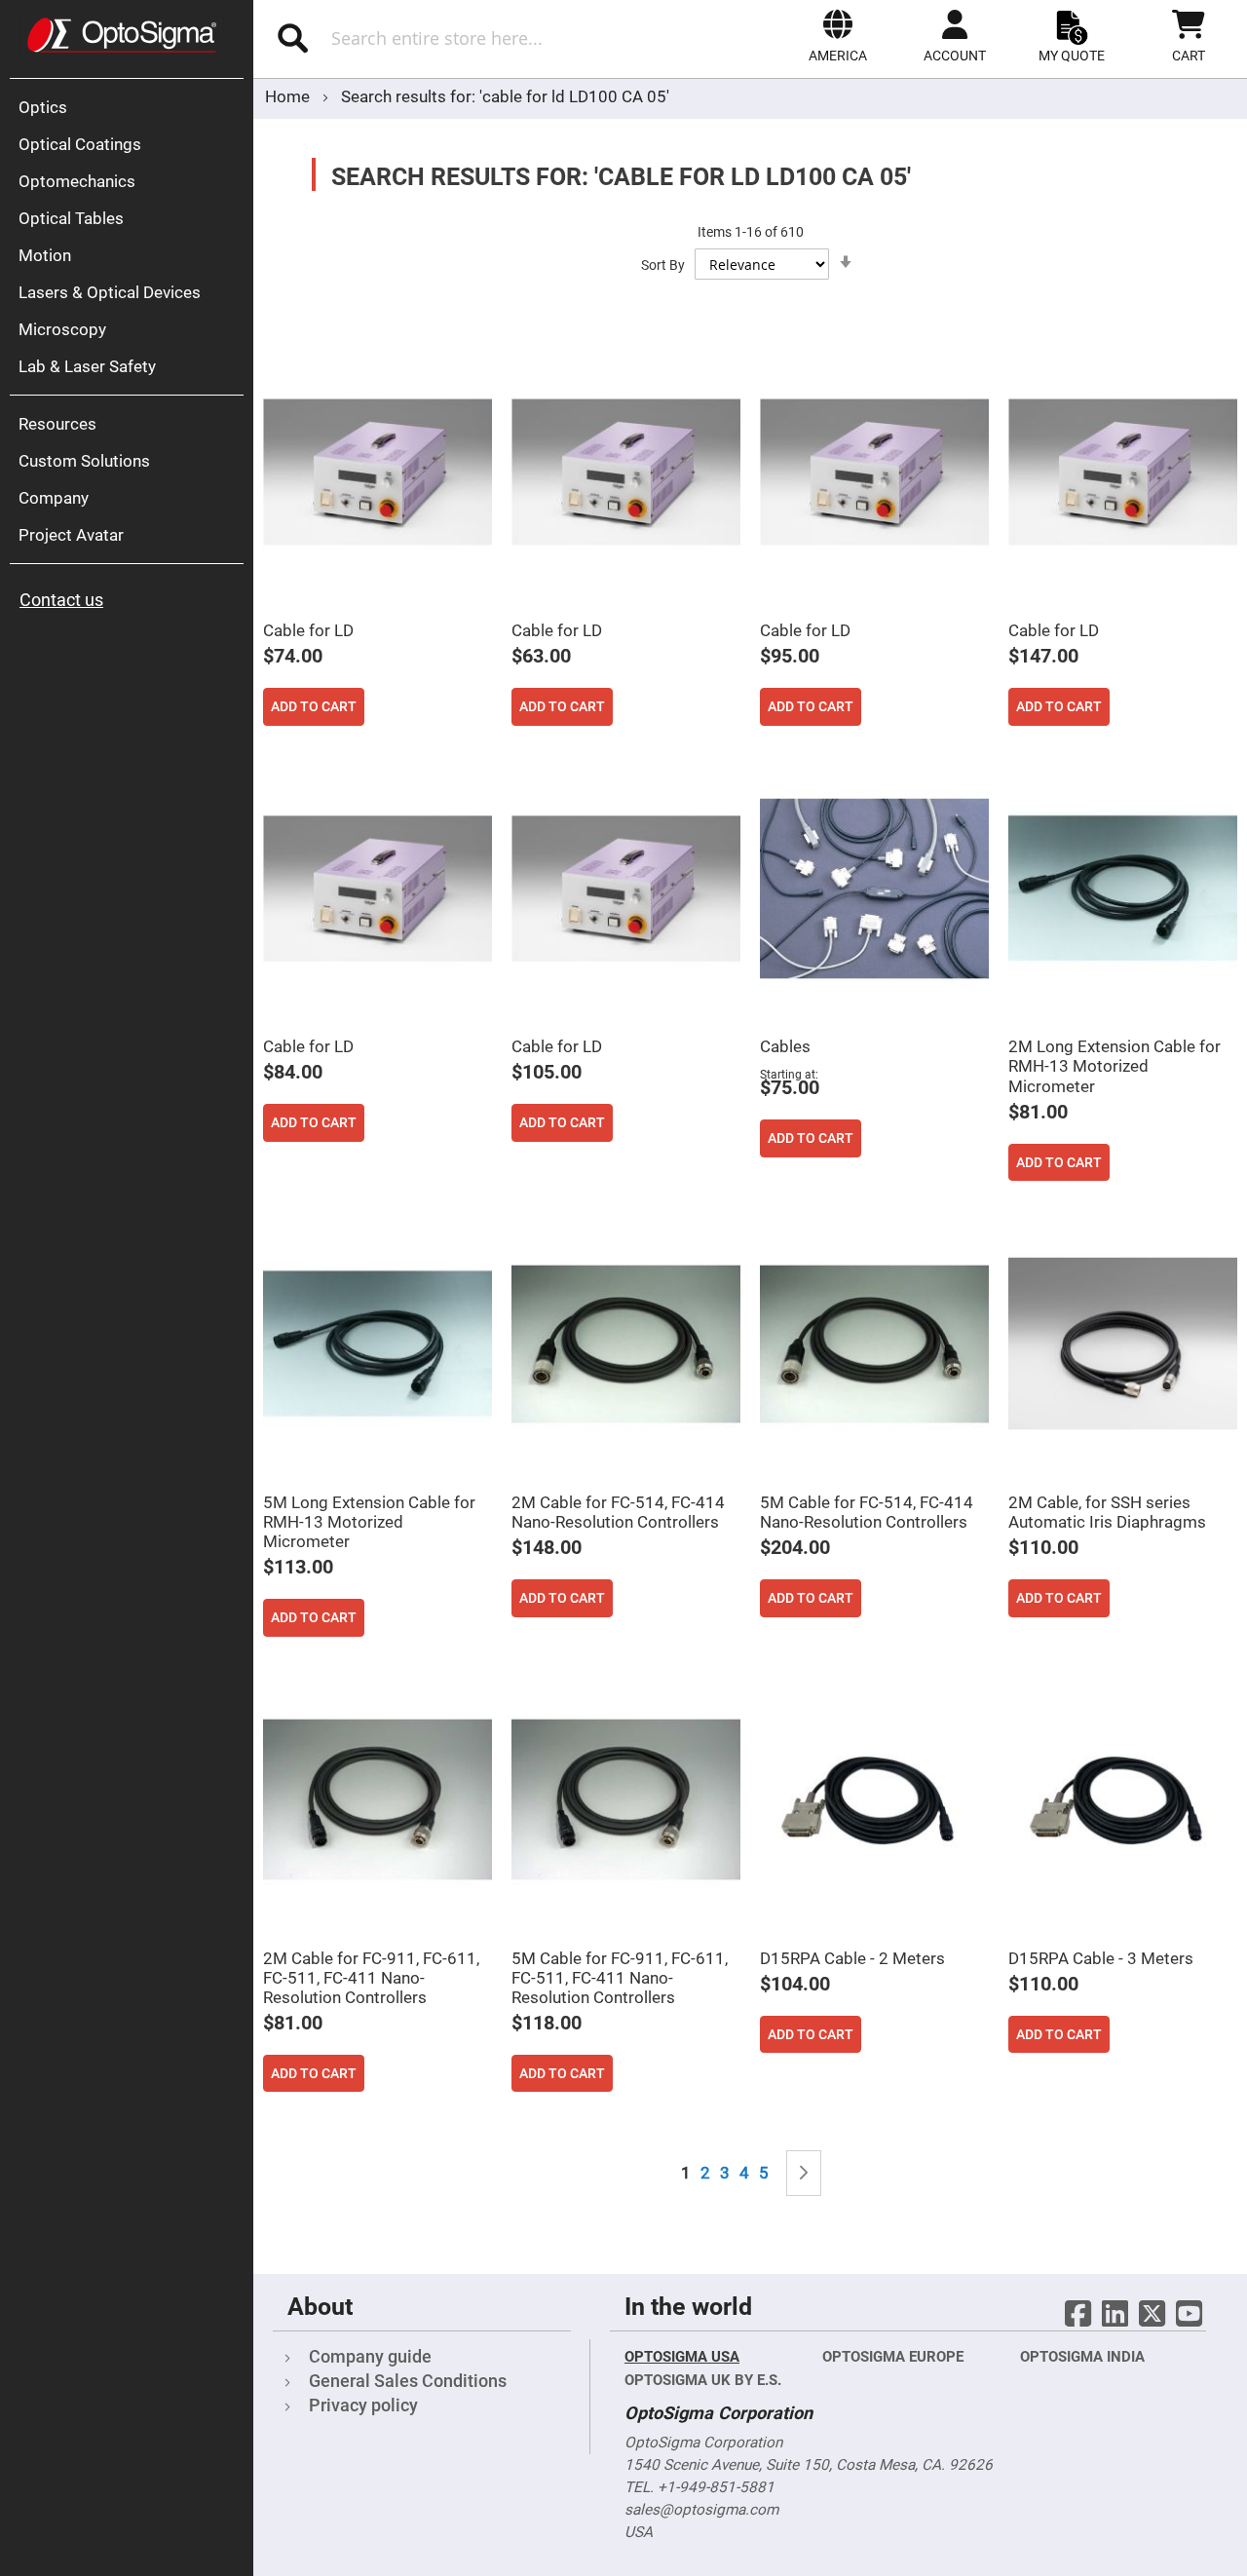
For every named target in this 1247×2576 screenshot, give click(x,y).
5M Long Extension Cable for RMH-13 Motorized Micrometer (369, 1522)
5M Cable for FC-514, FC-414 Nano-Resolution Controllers (867, 1512)
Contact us (61, 600)
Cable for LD (308, 630)
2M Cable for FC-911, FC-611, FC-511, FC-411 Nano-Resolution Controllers (371, 1978)
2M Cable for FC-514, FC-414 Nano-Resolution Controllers (618, 1512)
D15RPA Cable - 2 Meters (852, 1958)
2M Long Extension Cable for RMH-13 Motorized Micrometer (1115, 1066)
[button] (838, 36)
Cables (785, 1046)
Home (289, 96)
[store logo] (122, 35)
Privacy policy (363, 2405)
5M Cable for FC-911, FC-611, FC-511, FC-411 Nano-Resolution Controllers (620, 1978)
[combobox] (455, 38)
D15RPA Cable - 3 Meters (1101, 1958)
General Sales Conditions (408, 2381)
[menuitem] (132, 107)
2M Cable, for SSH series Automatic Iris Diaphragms (1107, 1512)
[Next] (804, 2173)
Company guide (370, 2356)
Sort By (663, 265)
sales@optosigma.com (701, 2510)
